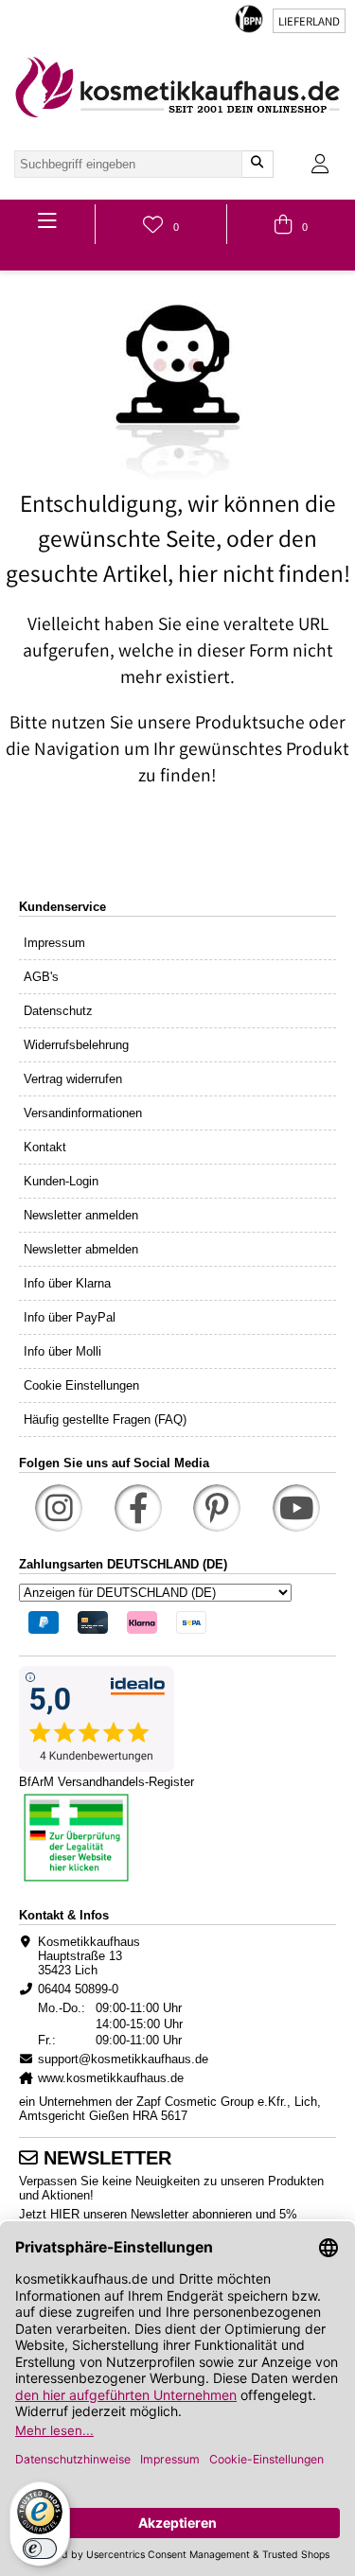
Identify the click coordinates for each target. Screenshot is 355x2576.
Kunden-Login (61, 1181)
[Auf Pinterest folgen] (217, 1508)
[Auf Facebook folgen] (138, 1508)
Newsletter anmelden (81, 1215)
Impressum (54, 943)
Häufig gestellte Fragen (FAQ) (105, 1419)
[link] (177, 87)
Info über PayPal (70, 1317)
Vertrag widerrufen (73, 1079)
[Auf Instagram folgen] (59, 1508)
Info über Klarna (67, 1283)
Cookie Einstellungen (81, 1385)
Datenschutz (58, 1011)
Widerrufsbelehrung (76, 1045)
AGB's (41, 977)
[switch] (40, 2549)
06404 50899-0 (78, 1989)
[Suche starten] (257, 164)
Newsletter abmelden (81, 1249)
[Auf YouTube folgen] (296, 1508)
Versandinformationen (83, 1113)
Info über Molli (62, 1351)
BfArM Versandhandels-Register (106, 1782)
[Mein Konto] (320, 164)
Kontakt (45, 1147)
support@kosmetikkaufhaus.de (123, 2059)
